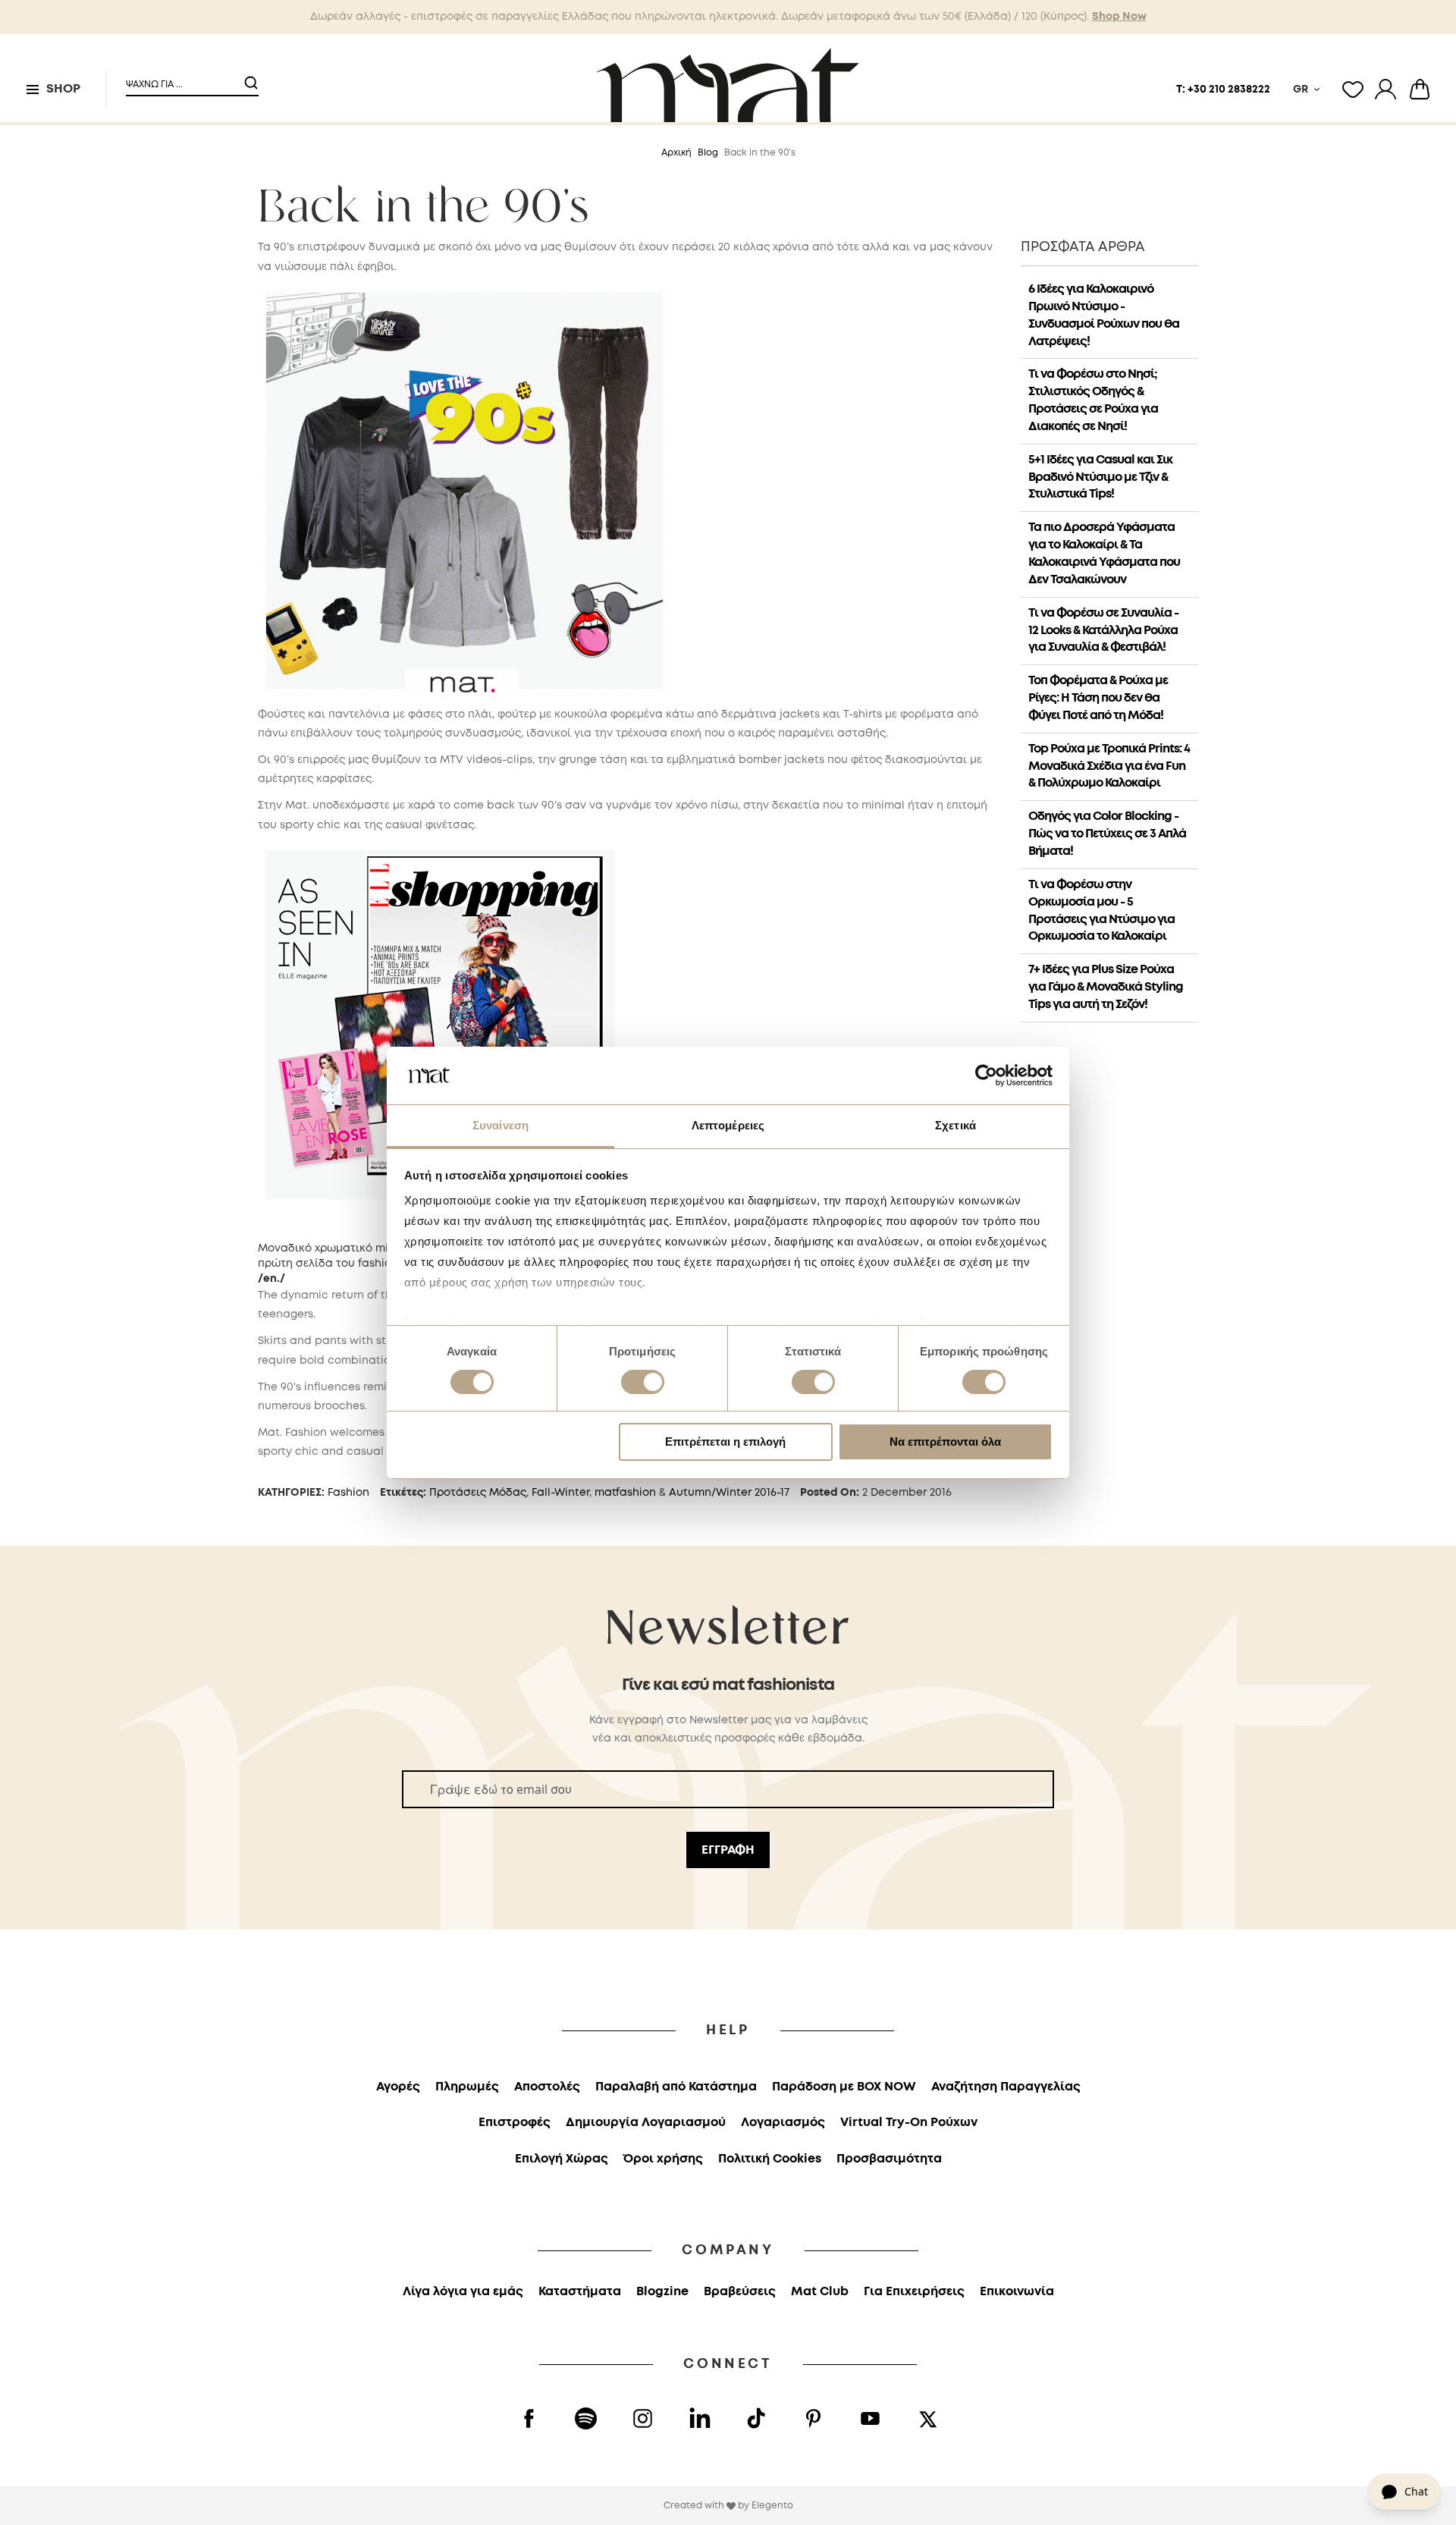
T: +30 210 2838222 (1223, 90)
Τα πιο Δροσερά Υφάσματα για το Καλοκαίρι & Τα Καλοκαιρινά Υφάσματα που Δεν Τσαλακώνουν (1104, 554)
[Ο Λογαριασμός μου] (1385, 90)
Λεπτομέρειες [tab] (728, 1125)
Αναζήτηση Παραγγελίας (1006, 2087)
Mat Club (820, 2292)
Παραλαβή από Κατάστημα (676, 2087)
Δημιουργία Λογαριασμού (646, 2123)
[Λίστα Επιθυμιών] (1353, 90)
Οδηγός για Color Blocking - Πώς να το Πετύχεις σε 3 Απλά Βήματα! (1107, 834)
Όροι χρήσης (663, 2159)
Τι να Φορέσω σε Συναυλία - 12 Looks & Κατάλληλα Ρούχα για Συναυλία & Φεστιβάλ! (1103, 631)
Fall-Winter (560, 1493)
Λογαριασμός (783, 2123)
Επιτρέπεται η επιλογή (725, 1442)
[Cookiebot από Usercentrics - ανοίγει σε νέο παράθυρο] (986, 1076)
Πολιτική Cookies (770, 2159)
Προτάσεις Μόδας (478, 1493)
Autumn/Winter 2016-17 (729, 1493)
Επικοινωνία (1017, 2292)
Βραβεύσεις (740, 2292)
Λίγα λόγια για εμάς (463, 2292)
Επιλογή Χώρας (562, 2159)
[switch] (643, 1383)
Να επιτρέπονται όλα (945, 1442)
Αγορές (398, 2087)
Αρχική (676, 153)
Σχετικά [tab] (955, 1125)
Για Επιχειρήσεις (914, 2292)
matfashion (625, 1493)
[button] (183, 79)
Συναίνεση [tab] (500, 1125)
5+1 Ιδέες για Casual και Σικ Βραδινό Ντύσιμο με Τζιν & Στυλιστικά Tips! (1100, 477)
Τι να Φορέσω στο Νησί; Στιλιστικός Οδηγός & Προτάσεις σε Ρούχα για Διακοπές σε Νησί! (1093, 400)
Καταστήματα (580, 2292)
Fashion (348, 1493)
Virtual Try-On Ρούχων (909, 2123)
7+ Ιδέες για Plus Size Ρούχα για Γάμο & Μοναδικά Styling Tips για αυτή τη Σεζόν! (1106, 987)
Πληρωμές (467, 2087)
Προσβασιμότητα (889, 2159)
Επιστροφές (515, 2123)
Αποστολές (547, 2087)
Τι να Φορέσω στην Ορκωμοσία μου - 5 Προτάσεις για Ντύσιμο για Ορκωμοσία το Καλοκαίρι (1101, 911)
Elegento (772, 2506)
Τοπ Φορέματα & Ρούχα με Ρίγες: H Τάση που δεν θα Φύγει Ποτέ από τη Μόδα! (1098, 698)
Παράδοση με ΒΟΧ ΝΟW (844, 2087)
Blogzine (662, 2292)
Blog (708, 153)
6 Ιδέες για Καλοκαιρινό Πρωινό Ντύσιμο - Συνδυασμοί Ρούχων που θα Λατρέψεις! (1104, 316)
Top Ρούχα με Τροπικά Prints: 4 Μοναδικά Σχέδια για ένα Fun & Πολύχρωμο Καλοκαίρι (1109, 766)
